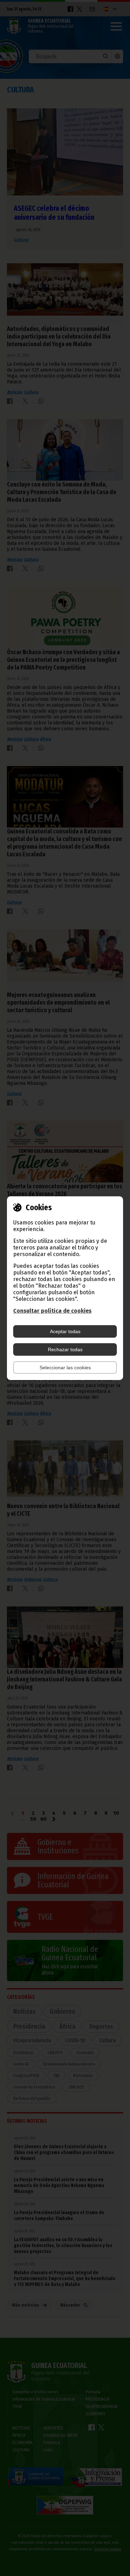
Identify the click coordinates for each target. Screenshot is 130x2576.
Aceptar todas (65, 1331)
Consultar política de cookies (52, 1311)
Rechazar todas (65, 1349)
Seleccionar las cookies (65, 1368)
